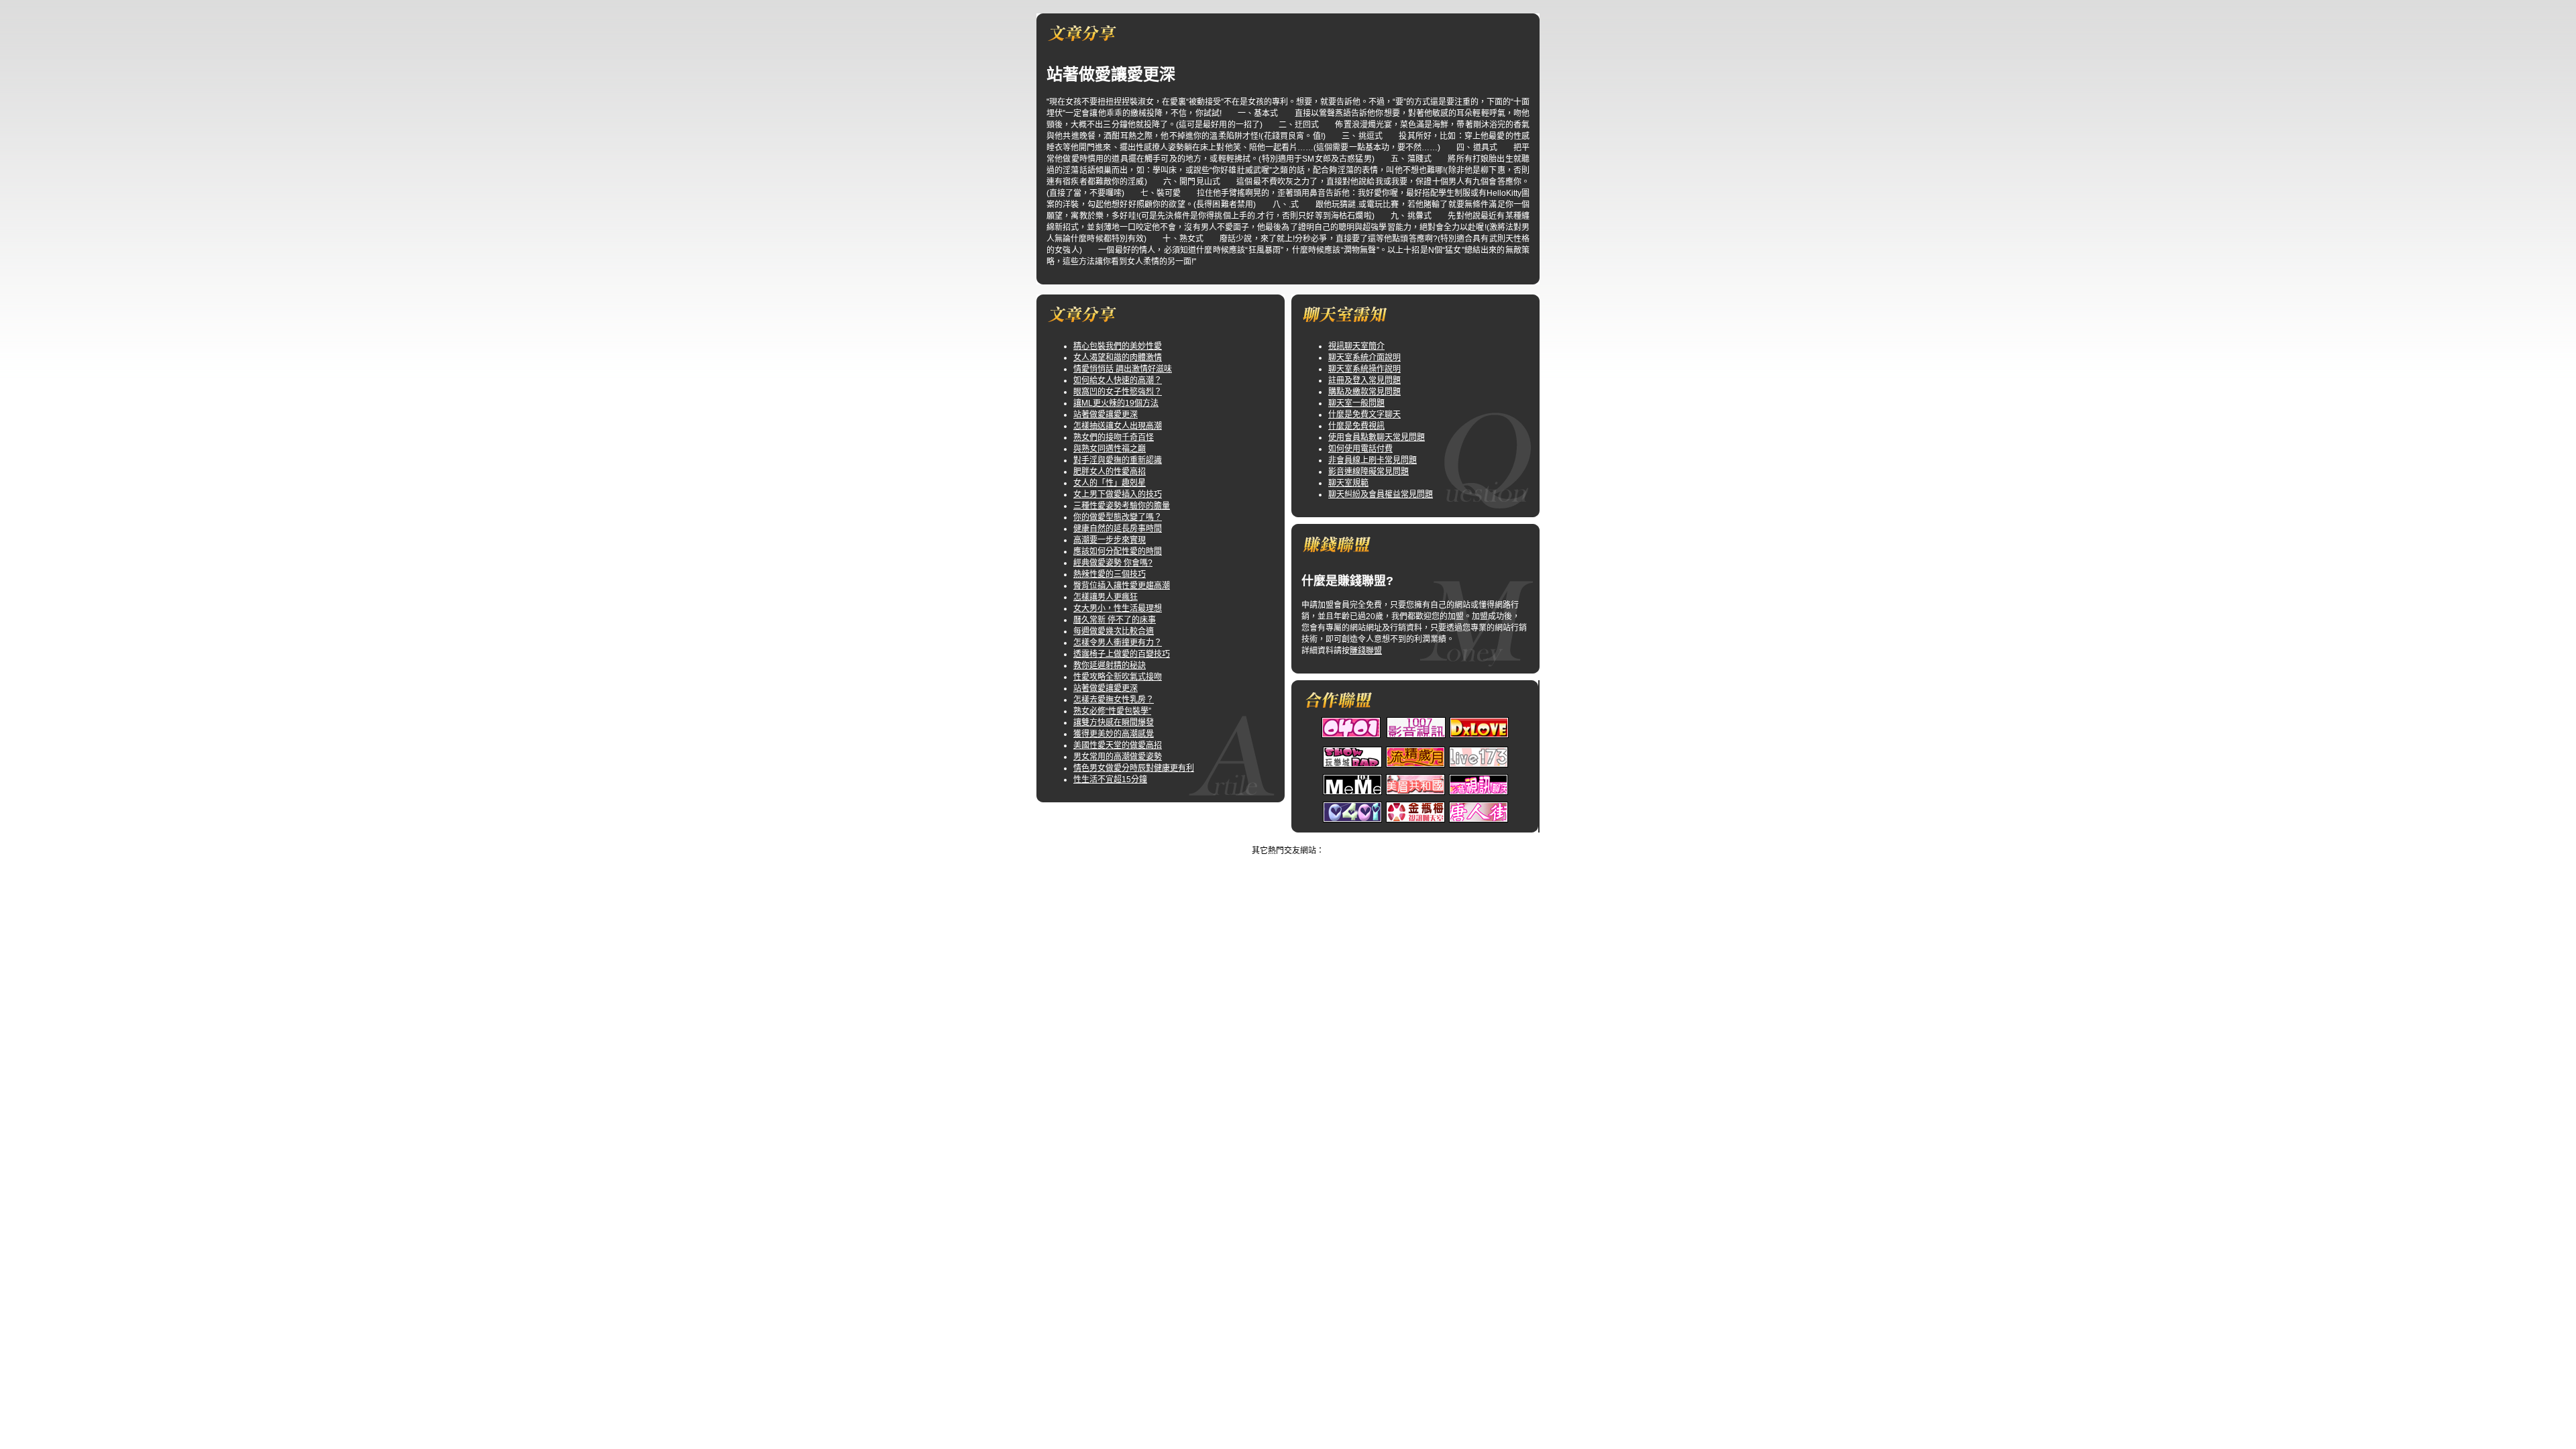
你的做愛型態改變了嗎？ (1118, 517)
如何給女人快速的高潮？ (1118, 380)
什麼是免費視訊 (1356, 426)
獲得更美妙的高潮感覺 (1114, 734)
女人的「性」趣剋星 (1110, 483)
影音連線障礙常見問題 (1368, 472)
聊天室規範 (1348, 483)
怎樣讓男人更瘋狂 (1106, 597)
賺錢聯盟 (1366, 651)
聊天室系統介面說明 (1364, 358)
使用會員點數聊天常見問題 (1377, 437)
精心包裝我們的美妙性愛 (1118, 346)
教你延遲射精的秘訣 (1110, 665)
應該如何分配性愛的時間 (1118, 551)
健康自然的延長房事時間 (1118, 529)
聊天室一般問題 (1356, 403)
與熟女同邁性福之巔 (1110, 449)
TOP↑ (1311, 839)
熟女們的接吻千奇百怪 (1114, 437)
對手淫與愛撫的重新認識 (1118, 460)
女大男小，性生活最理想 (1118, 608)
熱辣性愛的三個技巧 (1110, 574)
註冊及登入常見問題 (1364, 380)
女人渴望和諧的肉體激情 (1118, 358)
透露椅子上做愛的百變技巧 (1122, 654)
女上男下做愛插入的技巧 (1118, 494)
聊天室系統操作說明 (1364, 369)
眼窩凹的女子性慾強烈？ (1118, 392)
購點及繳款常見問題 (1364, 392)
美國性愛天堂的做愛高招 (1118, 745)
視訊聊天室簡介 (1356, 346)
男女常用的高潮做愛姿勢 (1118, 757)
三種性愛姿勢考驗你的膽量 (1122, 506)
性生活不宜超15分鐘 (1110, 780)
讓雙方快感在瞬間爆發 (1114, 722)
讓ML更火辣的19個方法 (1116, 403)
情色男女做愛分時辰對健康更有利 (1134, 768)
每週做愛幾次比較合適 (1114, 631)
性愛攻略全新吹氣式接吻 (1118, 677)
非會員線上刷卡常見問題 (1373, 460)
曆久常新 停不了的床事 (1115, 620)
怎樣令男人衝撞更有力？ (1118, 643)
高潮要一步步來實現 (1110, 540)
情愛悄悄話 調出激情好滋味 (1123, 369)
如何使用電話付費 (1360, 449)
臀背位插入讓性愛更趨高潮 (1122, 586)
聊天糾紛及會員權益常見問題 (1381, 494)
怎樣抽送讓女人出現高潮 (1118, 426)
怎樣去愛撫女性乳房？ (1114, 700)
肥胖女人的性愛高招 (1110, 472)
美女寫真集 (1275, 839)
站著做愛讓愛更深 (1106, 415)
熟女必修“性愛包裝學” (1112, 711)
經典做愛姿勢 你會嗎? (1113, 563)
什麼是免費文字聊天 (1364, 415)
